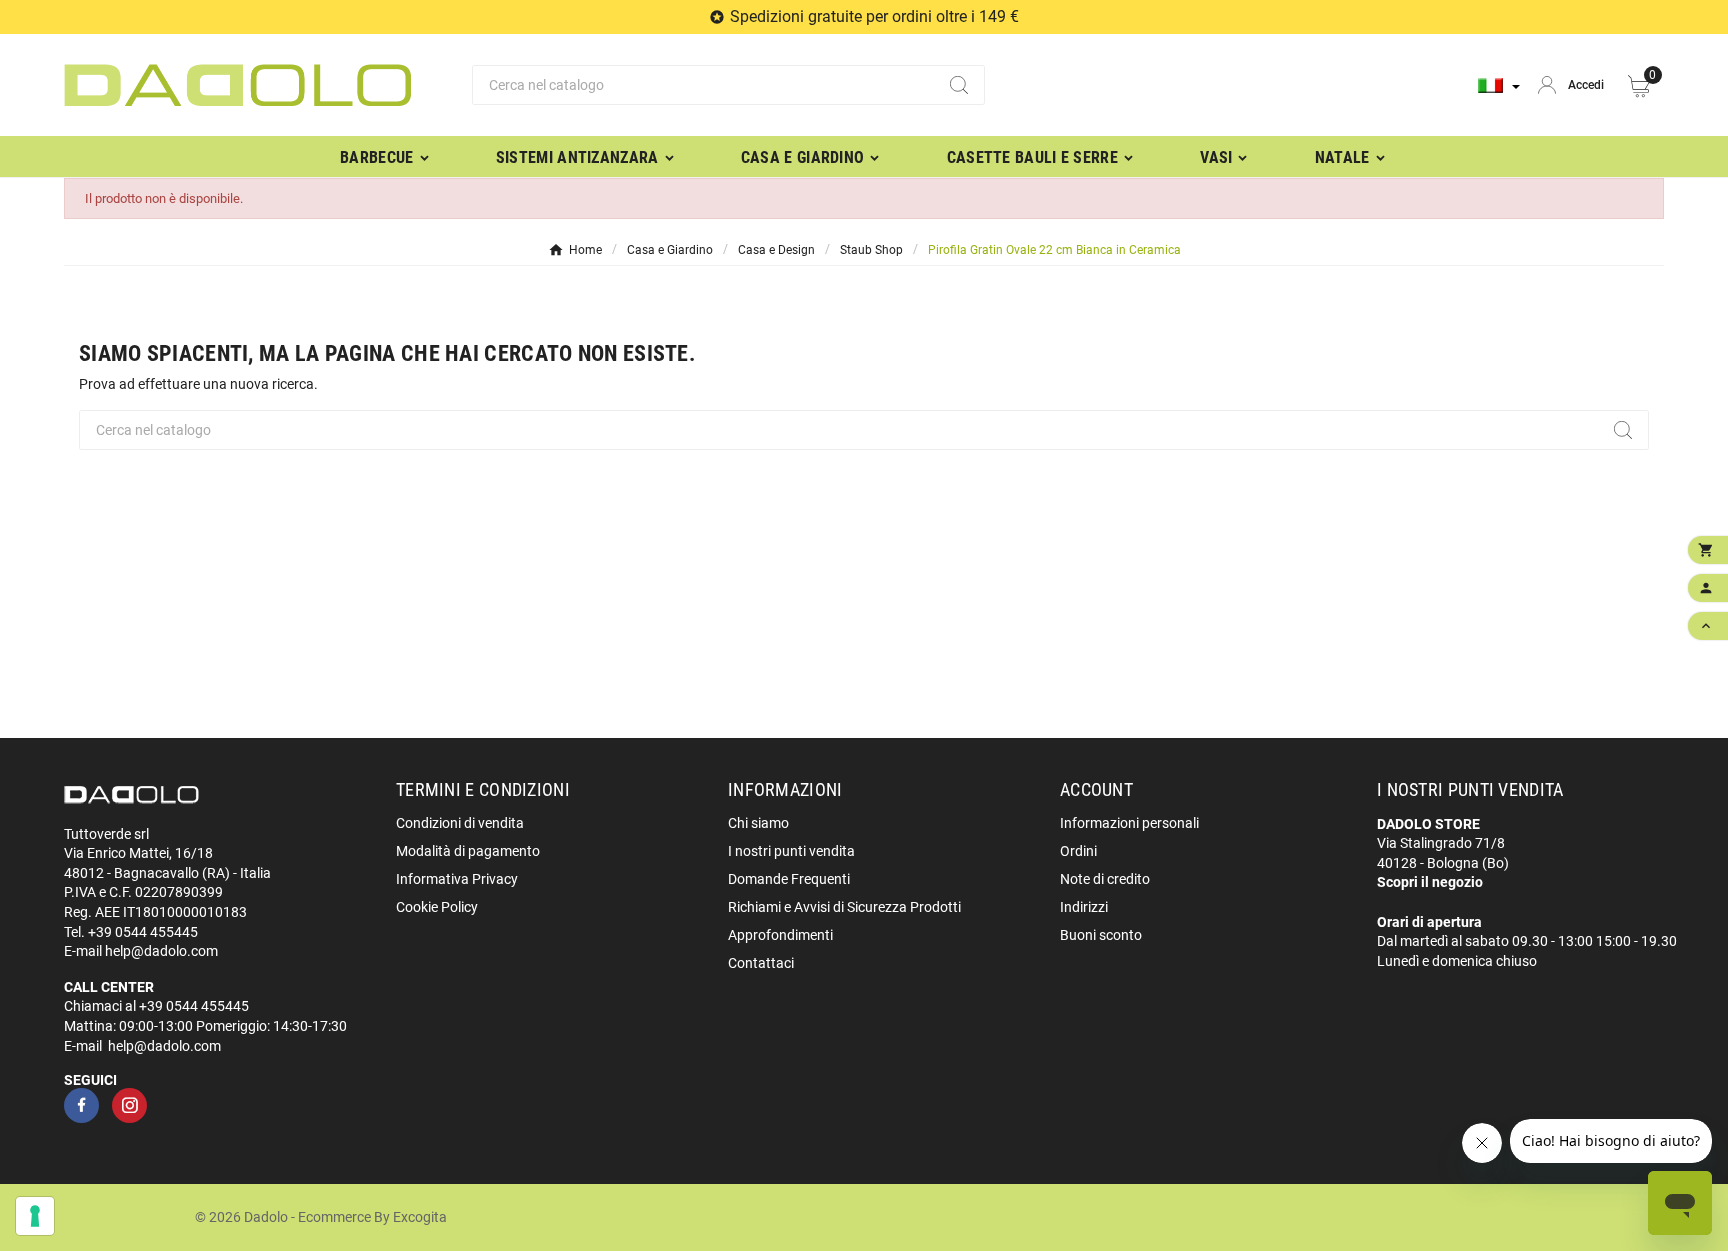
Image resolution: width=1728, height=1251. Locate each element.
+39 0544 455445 (143, 932)
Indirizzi (1084, 907)
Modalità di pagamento (468, 851)
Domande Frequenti (789, 879)
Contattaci (761, 963)
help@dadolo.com (161, 951)
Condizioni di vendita (460, 823)
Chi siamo (758, 823)
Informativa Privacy (457, 879)
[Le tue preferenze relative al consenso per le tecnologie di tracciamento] (35, 1216)
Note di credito (1105, 879)
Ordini (1078, 851)
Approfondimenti (780, 935)
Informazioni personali (1129, 823)
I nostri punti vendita (791, 851)
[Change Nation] (1499, 85)
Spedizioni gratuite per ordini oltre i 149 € (874, 16)
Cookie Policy (437, 907)
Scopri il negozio (1430, 882)
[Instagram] (129, 1105)
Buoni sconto (1101, 935)
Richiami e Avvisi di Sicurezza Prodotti (844, 907)
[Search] (959, 85)
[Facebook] (81, 1105)
